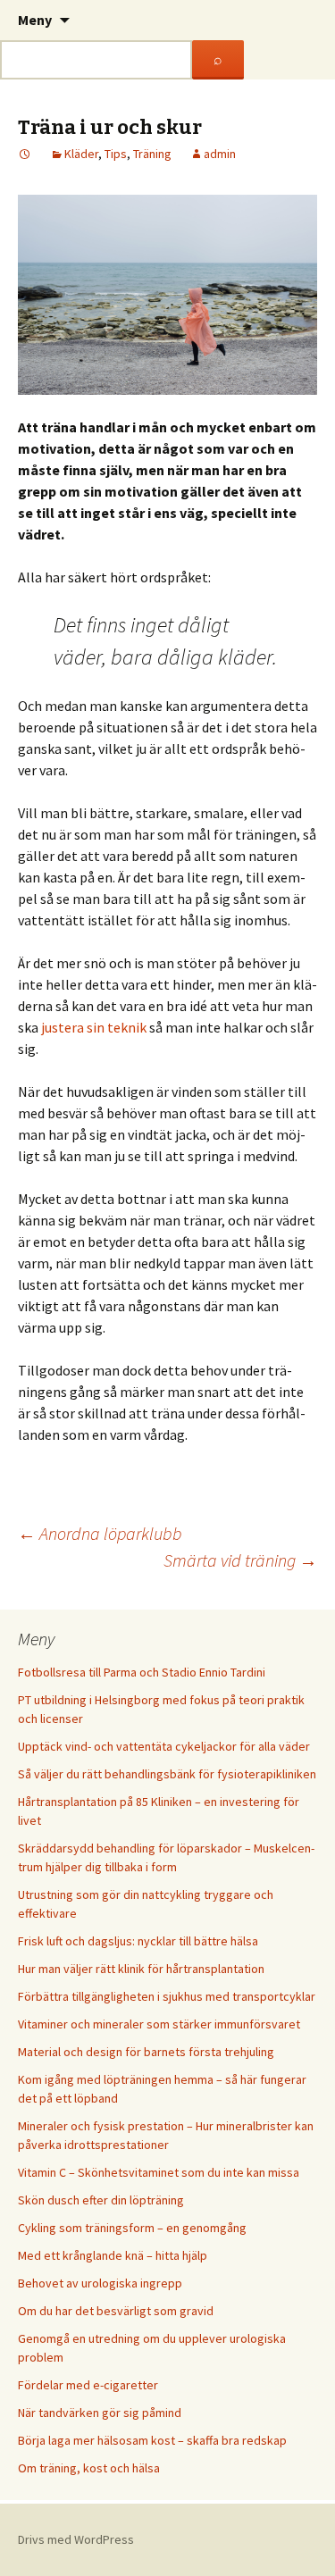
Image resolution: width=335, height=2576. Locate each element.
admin (220, 154)
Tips (116, 154)
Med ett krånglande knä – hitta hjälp (113, 2255)
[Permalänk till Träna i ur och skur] (25, 154)
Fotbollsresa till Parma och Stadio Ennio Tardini (142, 1672)
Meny (35, 20)
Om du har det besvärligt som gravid (116, 2311)
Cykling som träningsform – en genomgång (132, 2228)
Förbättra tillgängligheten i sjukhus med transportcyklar (167, 1996)
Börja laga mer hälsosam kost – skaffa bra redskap (152, 2440)
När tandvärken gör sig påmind (100, 2413)
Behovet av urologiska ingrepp (100, 2283)
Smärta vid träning (240, 1560)
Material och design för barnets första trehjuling (146, 2052)
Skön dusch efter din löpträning (101, 2200)
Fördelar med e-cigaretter (88, 2385)
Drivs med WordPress (76, 2539)
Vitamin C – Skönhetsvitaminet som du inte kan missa (159, 2172)
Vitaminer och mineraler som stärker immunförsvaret (159, 2024)
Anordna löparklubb (100, 1533)
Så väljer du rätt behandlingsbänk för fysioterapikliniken (167, 1774)
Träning (152, 154)
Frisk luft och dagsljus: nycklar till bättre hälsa (138, 1941)
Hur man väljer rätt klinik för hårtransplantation (141, 1969)
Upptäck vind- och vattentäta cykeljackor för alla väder (164, 1746)
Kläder (81, 154)
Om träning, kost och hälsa (89, 2468)
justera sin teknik (94, 1027)
